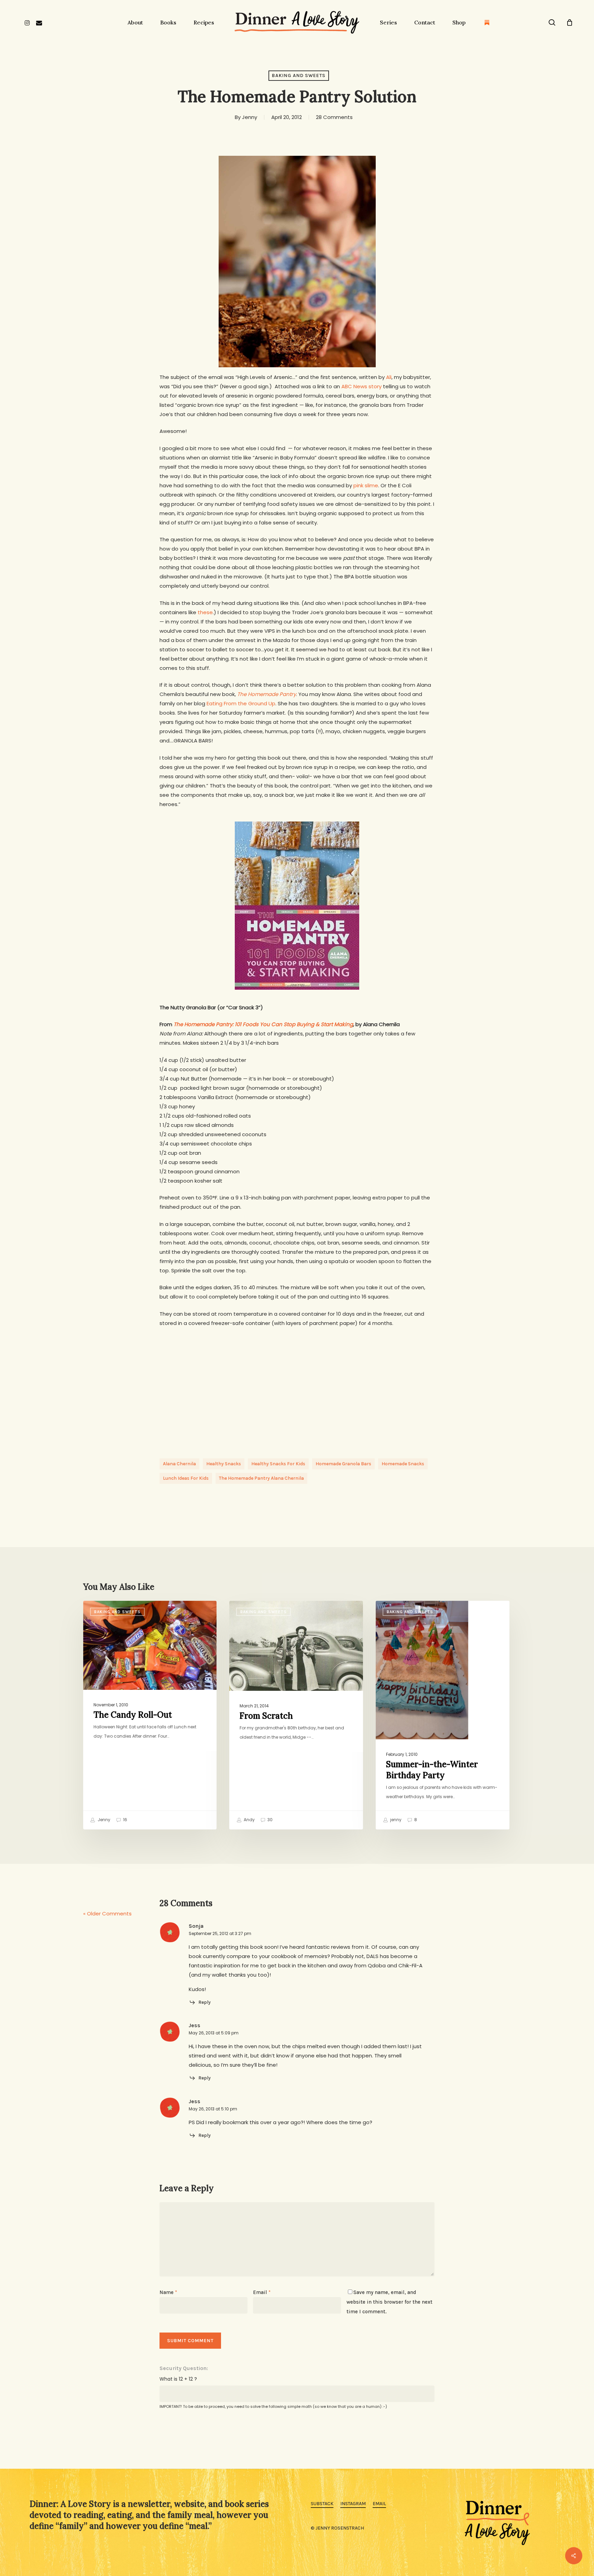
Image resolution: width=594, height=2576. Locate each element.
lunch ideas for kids (186, 1478)
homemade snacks (403, 1464)
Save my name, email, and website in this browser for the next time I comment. (389, 2302)
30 (269, 1820)
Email (262, 2292)
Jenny (250, 117)
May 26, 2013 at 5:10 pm (213, 2109)
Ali (389, 377)
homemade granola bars (343, 1464)
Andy (249, 1820)
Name (168, 2292)
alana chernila (179, 1464)
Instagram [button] (353, 2504)
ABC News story (361, 386)
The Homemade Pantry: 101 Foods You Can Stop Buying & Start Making (263, 1024)
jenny (395, 1820)
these (205, 612)
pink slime (366, 485)
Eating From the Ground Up (241, 703)
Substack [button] (322, 2504)
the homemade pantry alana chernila (261, 1478)
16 (125, 1820)
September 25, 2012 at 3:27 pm (220, 1933)
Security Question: (184, 2368)
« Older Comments (107, 1914)
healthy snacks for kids (278, 1464)
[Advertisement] (297, 1386)
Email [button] (379, 2504)
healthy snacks (224, 1464)
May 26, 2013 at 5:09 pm (214, 2033)
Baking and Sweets (299, 75)
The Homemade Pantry (267, 694)
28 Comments (334, 117)
